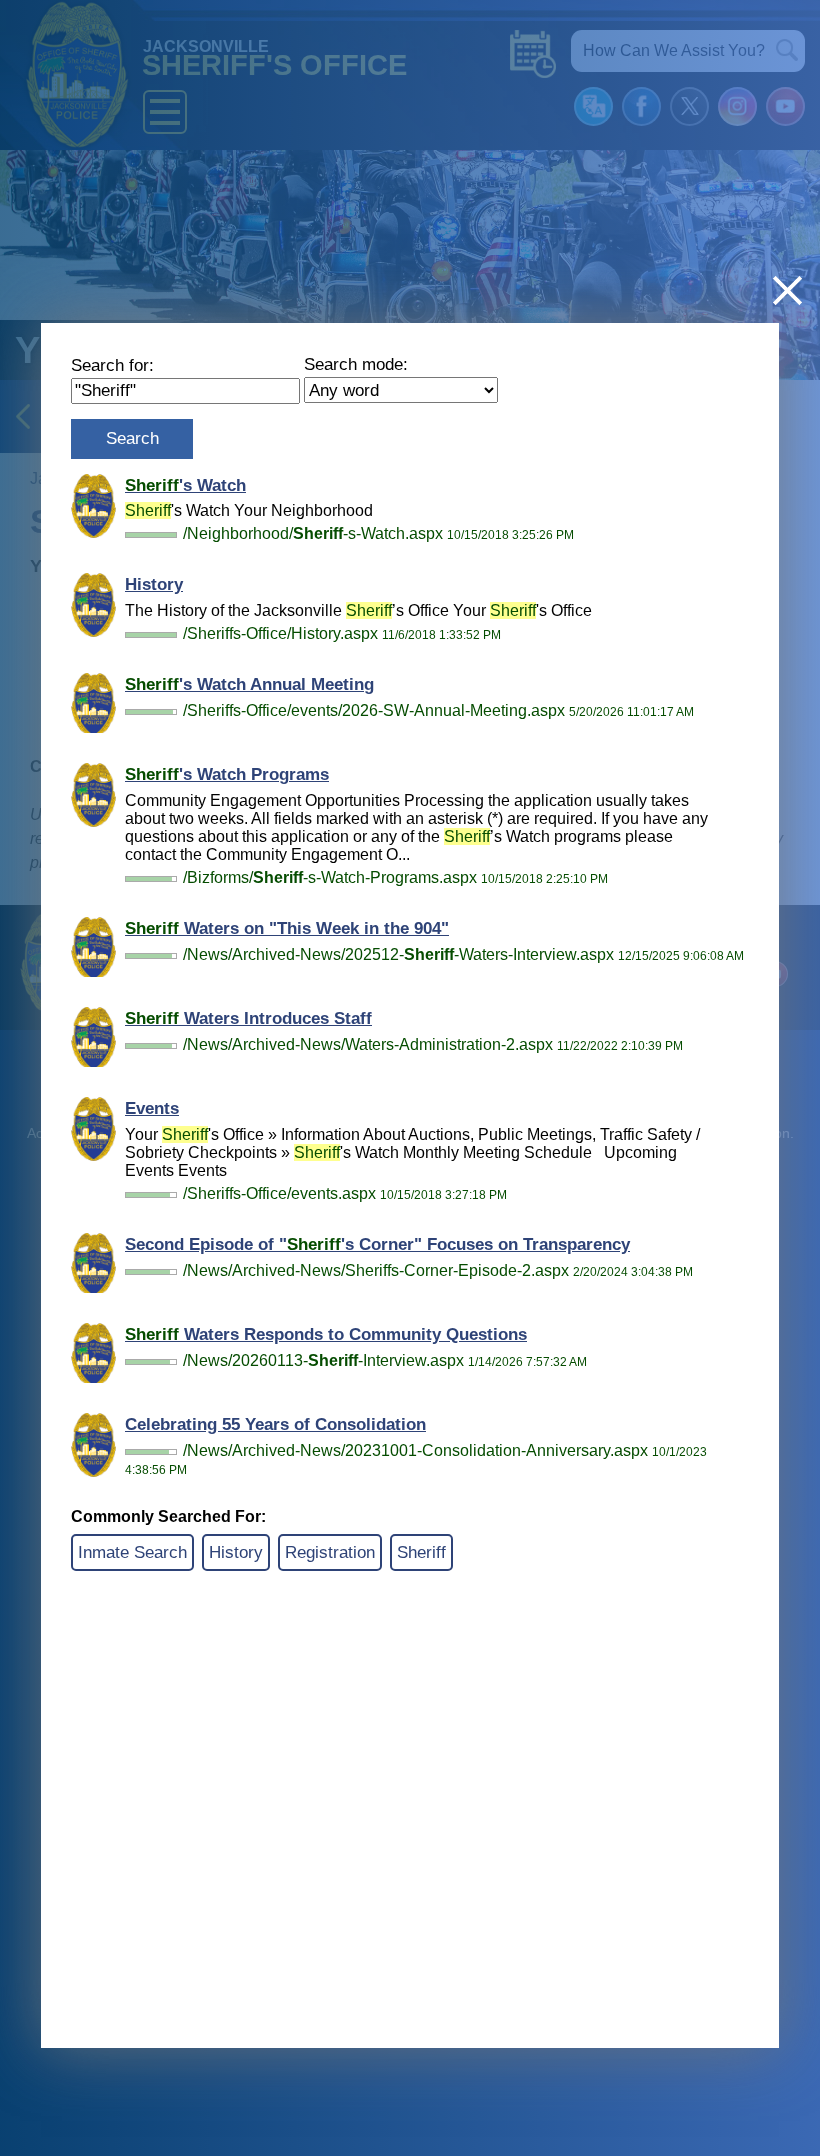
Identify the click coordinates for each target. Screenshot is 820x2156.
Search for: (112, 365)
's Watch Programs (227, 774)
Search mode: (356, 364)
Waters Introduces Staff (248, 1018)
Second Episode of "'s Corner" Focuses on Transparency (377, 1244)
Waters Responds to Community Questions (326, 1334)
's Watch (185, 485)
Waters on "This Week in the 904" (287, 928)
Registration (330, 1552)
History (154, 584)
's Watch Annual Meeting (249, 684)
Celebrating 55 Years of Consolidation (275, 1424)
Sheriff (421, 1552)
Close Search (787, 290)
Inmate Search (132, 1552)
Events (152, 1108)
